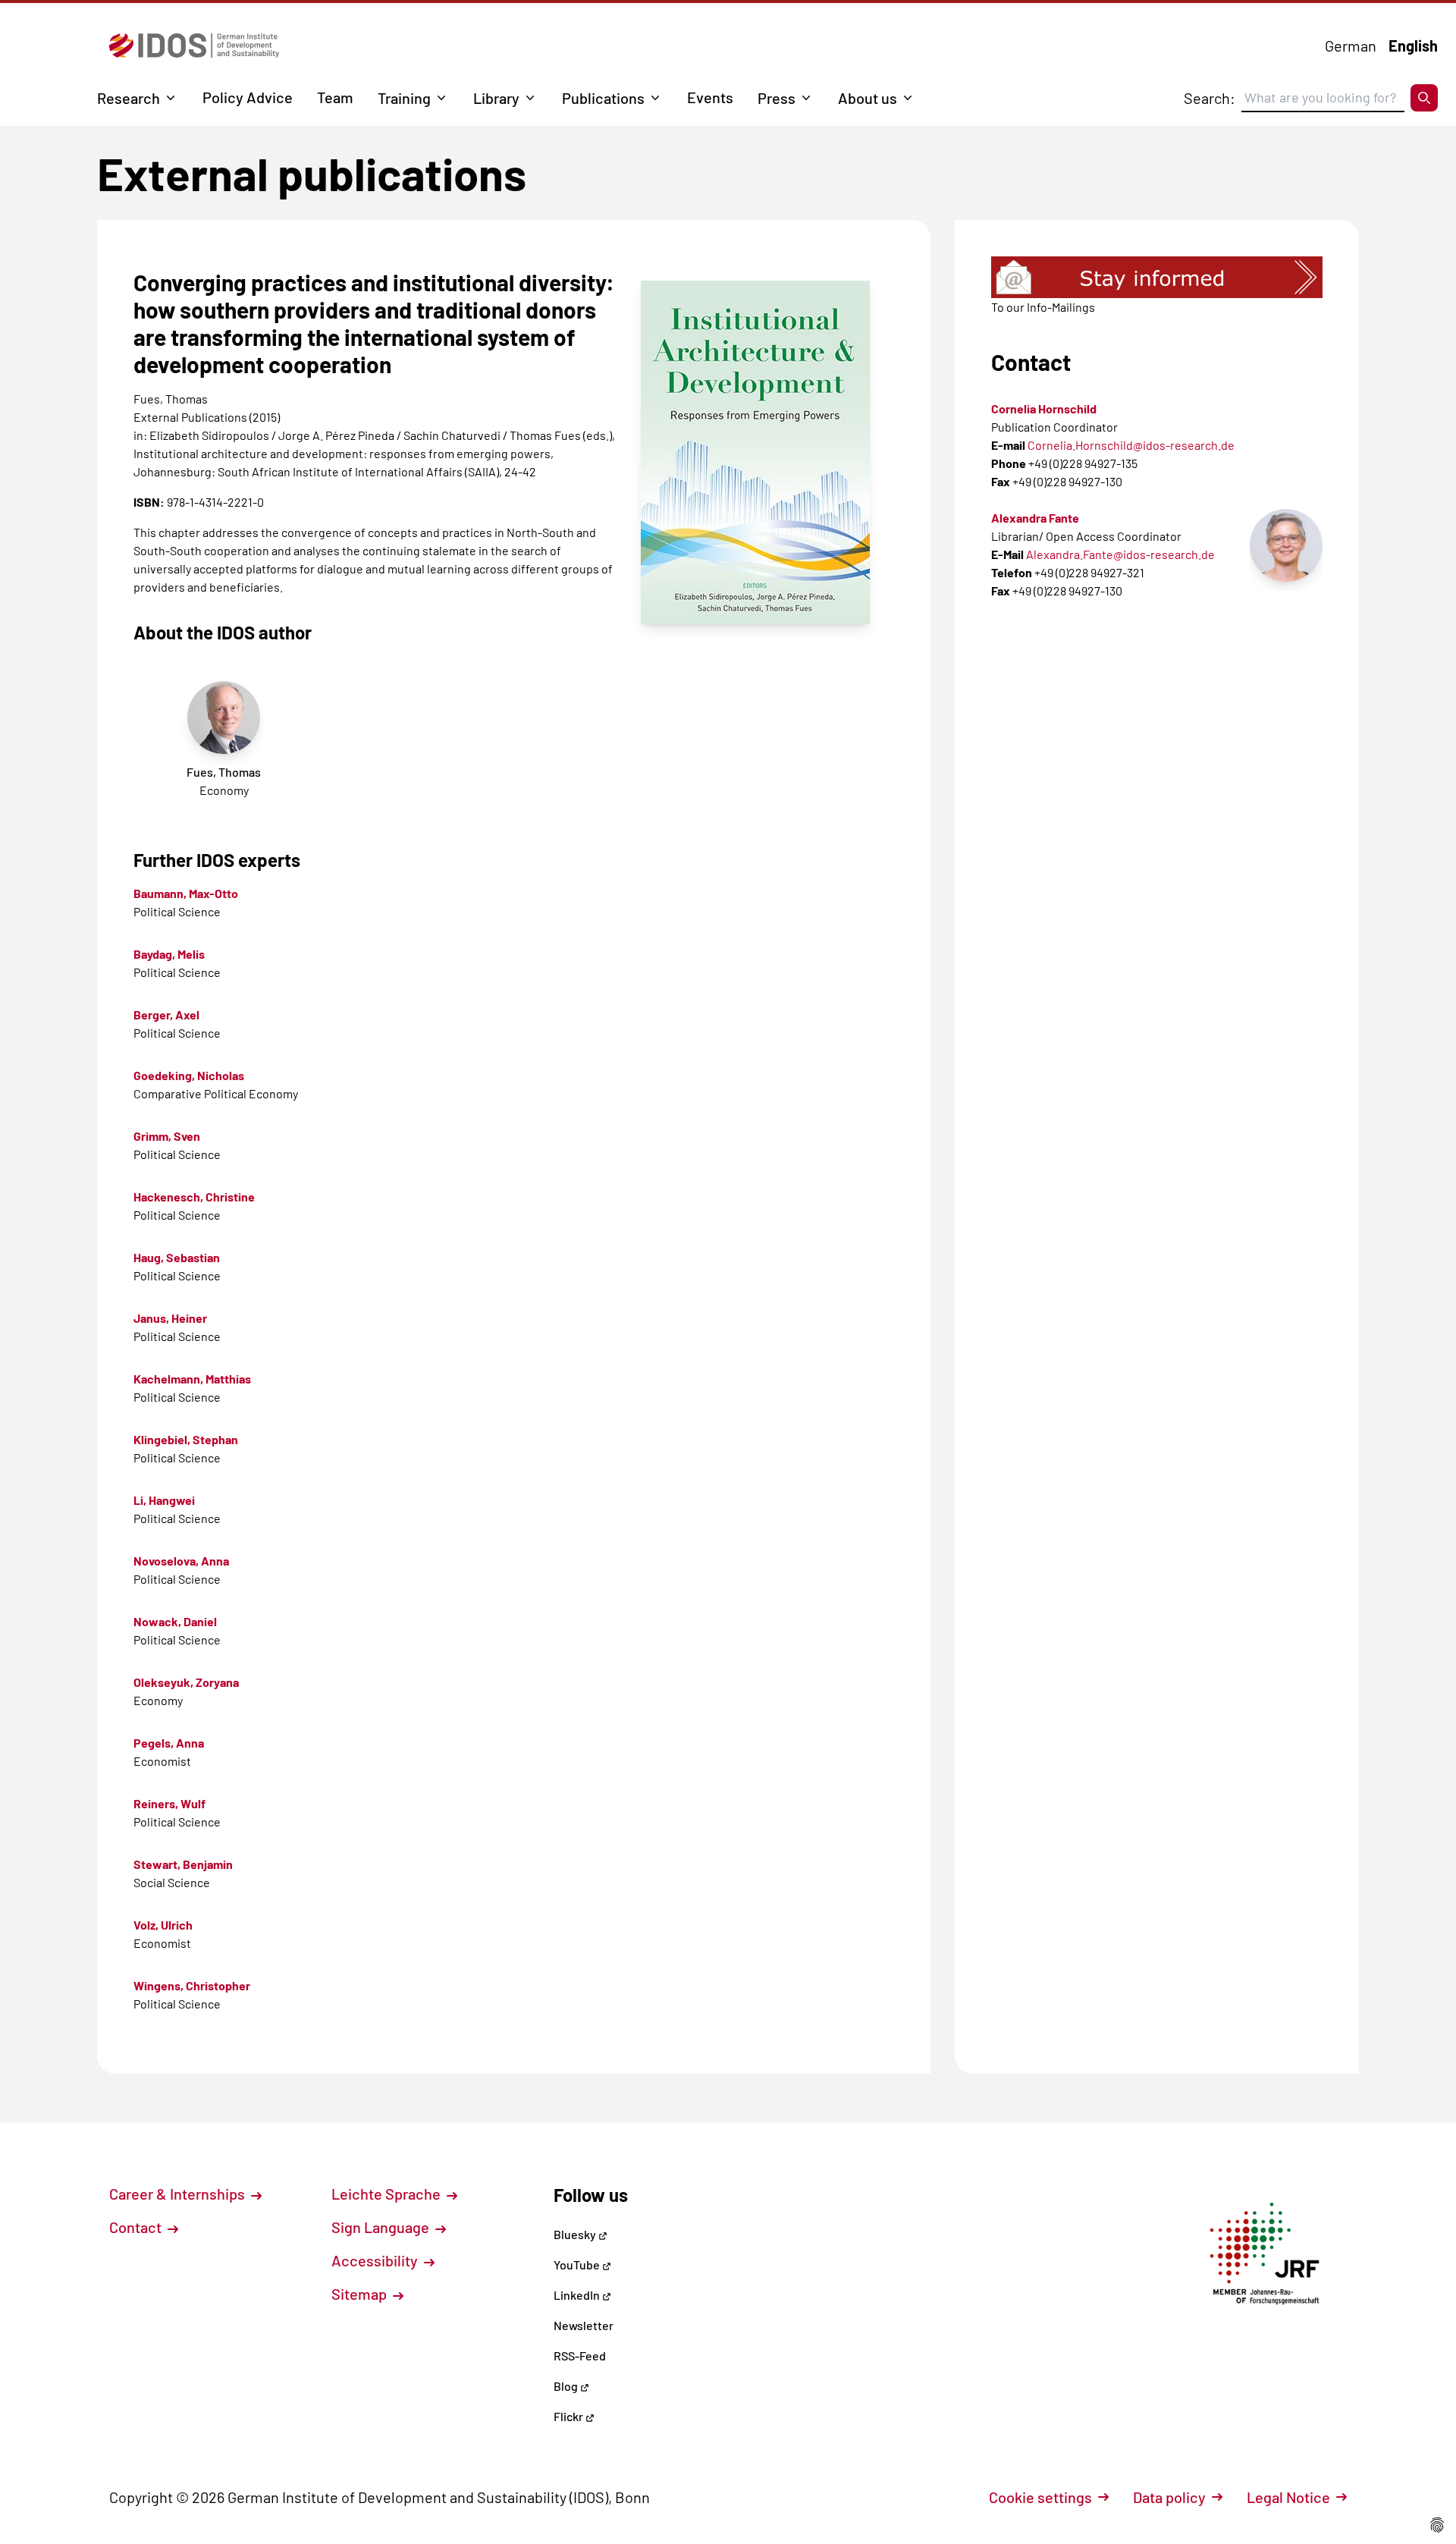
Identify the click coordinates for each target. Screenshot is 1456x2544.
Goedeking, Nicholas (189, 1075)
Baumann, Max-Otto (186, 893)
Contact (137, 2227)
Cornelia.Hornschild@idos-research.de (1131, 445)
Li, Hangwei (164, 1500)
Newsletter (584, 2325)
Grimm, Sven (167, 1136)
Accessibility (376, 2260)
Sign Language (382, 2227)
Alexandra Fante (1035, 518)
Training (404, 98)
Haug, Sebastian (177, 1257)
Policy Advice (248, 97)
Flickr (570, 2416)
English (1413, 46)
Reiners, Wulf (169, 1803)
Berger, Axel (166, 1014)
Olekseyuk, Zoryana (186, 1682)
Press (777, 98)
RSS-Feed (580, 2356)
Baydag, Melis (169, 954)
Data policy (1169, 2497)
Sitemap (361, 2294)
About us (868, 98)
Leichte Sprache (388, 2194)
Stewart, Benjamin (183, 1864)
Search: (1210, 98)
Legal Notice (1288, 2497)
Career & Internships (179, 2194)
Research (129, 98)
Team (335, 97)
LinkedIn (578, 2295)
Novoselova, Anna (181, 1561)
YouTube (578, 2264)
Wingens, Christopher (192, 1985)
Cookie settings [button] (1040, 2497)
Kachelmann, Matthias (192, 1379)
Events (710, 97)
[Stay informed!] (1157, 277)
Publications (603, 98)
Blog (567, 2386)
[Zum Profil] (1286, 545)
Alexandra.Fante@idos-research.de (1120, 554)
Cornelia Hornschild (1044, 408)
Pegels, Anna (169, 1743)
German (1351, 46)
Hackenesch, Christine (194, 1197)
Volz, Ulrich (163, 1925)
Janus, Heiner (170, 1318)
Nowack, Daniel (175, 1621)
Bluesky (576, 2234)
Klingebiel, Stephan (186, 1439)
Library (496, 98)
